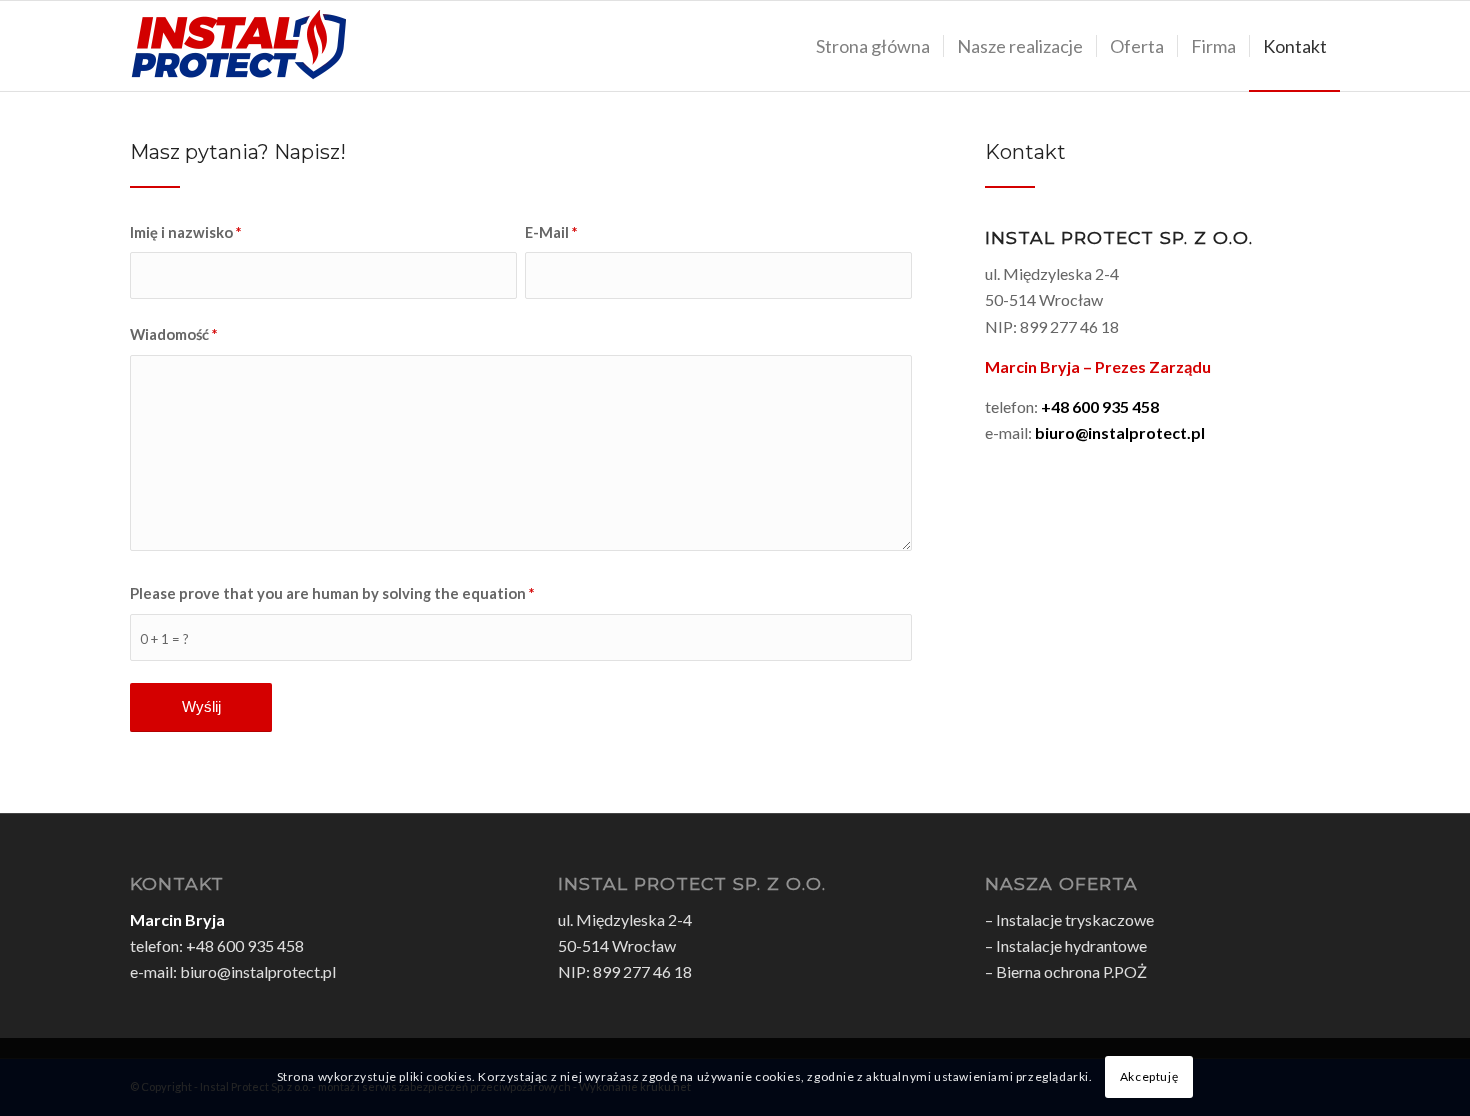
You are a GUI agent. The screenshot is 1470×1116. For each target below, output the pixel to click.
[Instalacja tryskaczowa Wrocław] (239, 46)
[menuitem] (873, 46)
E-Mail (551, 232)
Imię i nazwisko (185, 232)
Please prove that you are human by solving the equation (332, 593)
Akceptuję (1149, 1076)
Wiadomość (173, 334)
